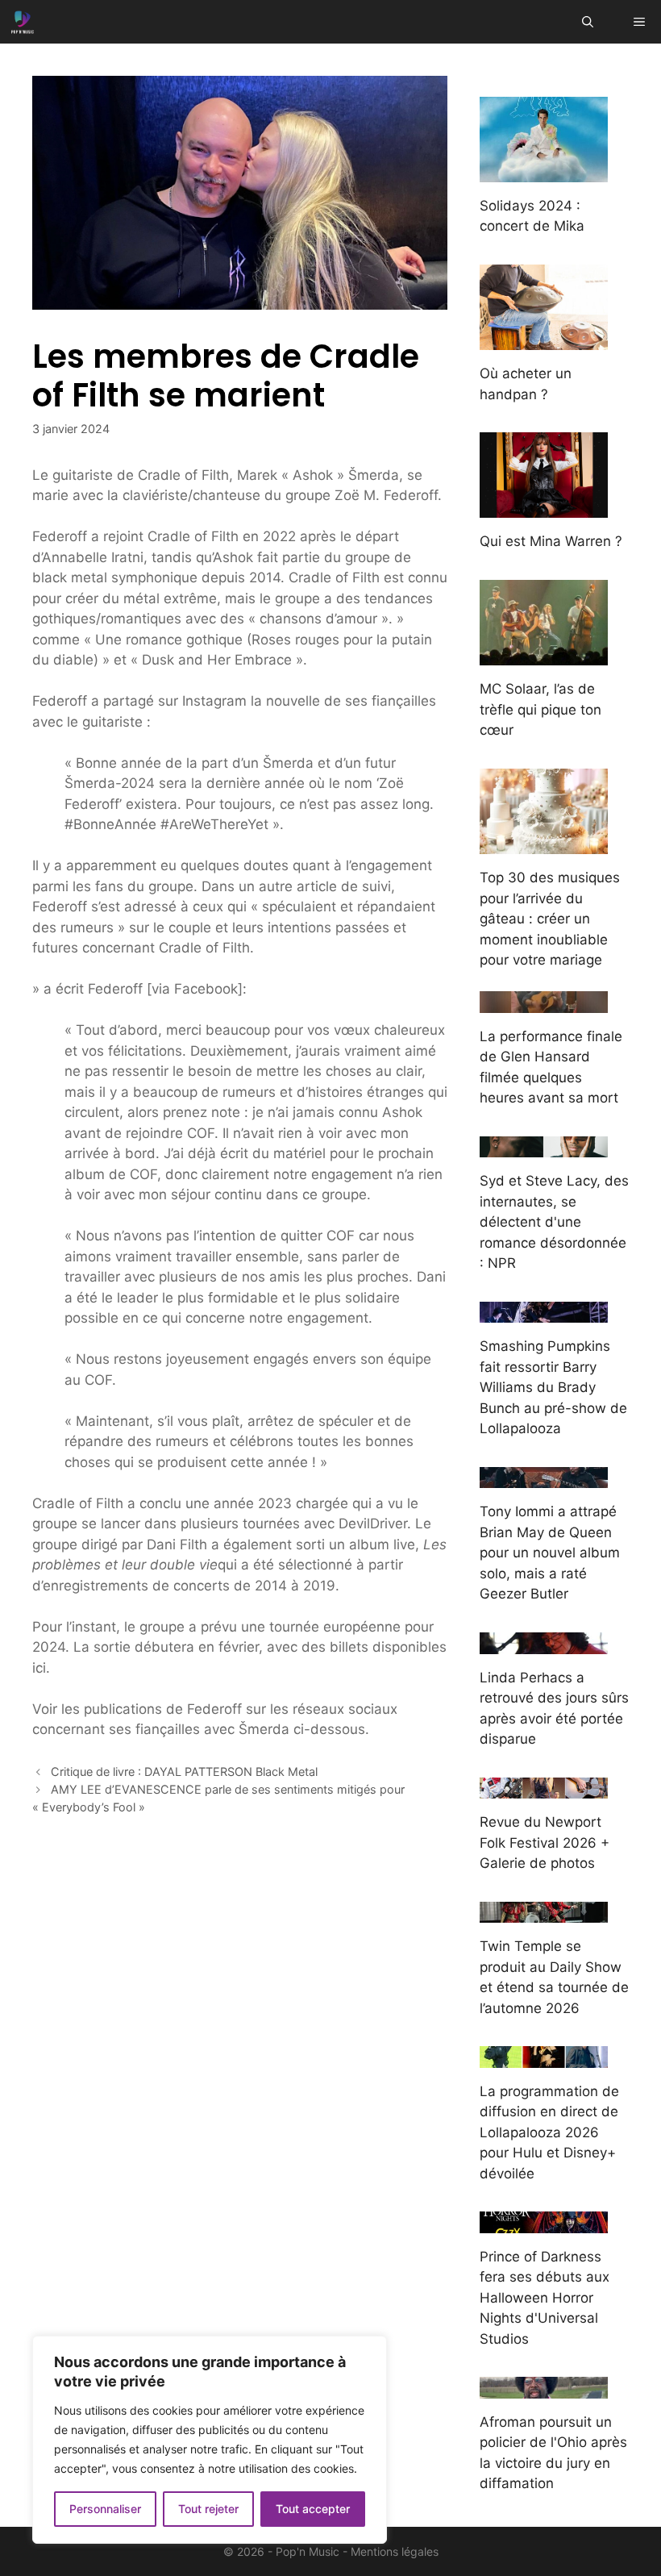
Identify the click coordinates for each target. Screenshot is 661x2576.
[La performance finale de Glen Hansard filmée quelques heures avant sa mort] (544, 1002)
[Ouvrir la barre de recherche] (588, 22)
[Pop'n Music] (23, 22)
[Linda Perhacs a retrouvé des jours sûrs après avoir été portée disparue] (544, 1643)
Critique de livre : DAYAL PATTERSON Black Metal (184, 1772)
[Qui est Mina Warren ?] (544, 507)
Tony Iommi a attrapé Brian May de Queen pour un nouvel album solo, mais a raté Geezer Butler (550, 1553)
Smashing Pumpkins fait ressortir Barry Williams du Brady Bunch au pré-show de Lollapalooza (553, 1387)
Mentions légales (395, 2551)
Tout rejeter (208, 2509)
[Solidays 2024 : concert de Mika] (544, 171)
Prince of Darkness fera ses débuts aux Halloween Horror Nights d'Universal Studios (545, 2298)
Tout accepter (313, 2509)
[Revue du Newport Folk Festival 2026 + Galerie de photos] (544, 1788)
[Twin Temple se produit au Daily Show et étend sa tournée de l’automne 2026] (544, 1912)
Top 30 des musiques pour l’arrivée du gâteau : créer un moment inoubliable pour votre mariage (550, 919)
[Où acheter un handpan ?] (544, 340)
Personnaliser (105, 2509)
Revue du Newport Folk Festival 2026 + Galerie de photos (545, 1842)
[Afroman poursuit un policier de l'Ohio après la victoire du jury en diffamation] (544, 2387)
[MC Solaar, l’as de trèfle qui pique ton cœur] (544, 655)
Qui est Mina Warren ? (551, 541)
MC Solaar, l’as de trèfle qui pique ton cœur (540, 709)
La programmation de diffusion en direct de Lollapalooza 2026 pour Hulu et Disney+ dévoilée (549, 2132)
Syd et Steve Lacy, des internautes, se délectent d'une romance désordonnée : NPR (554, 1222)
